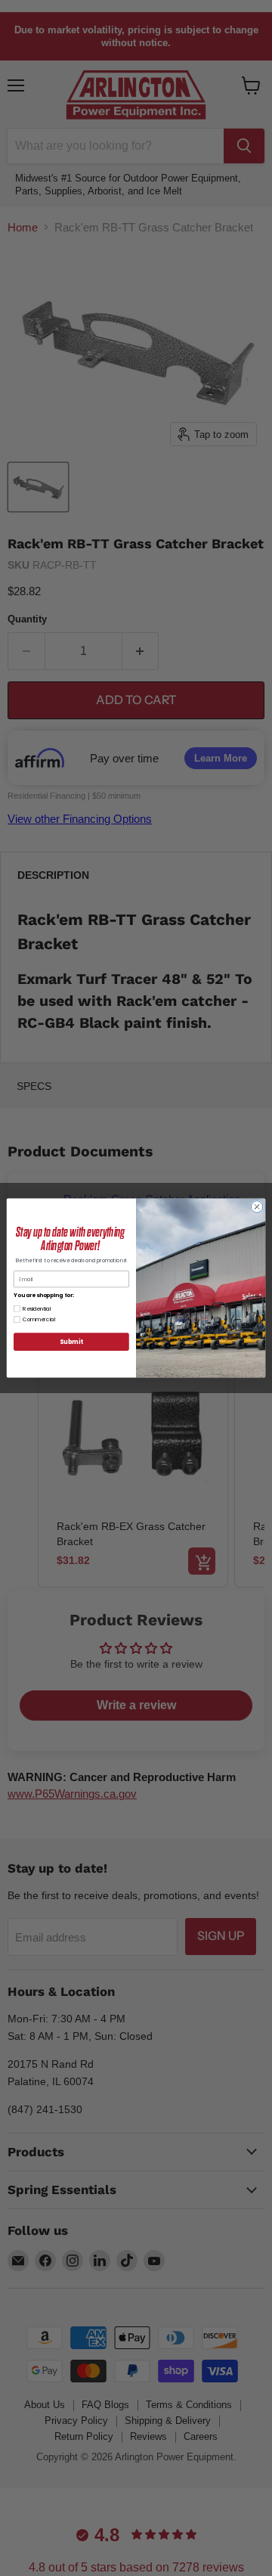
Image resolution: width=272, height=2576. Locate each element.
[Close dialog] (257, 1207)
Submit (71, 1341)
